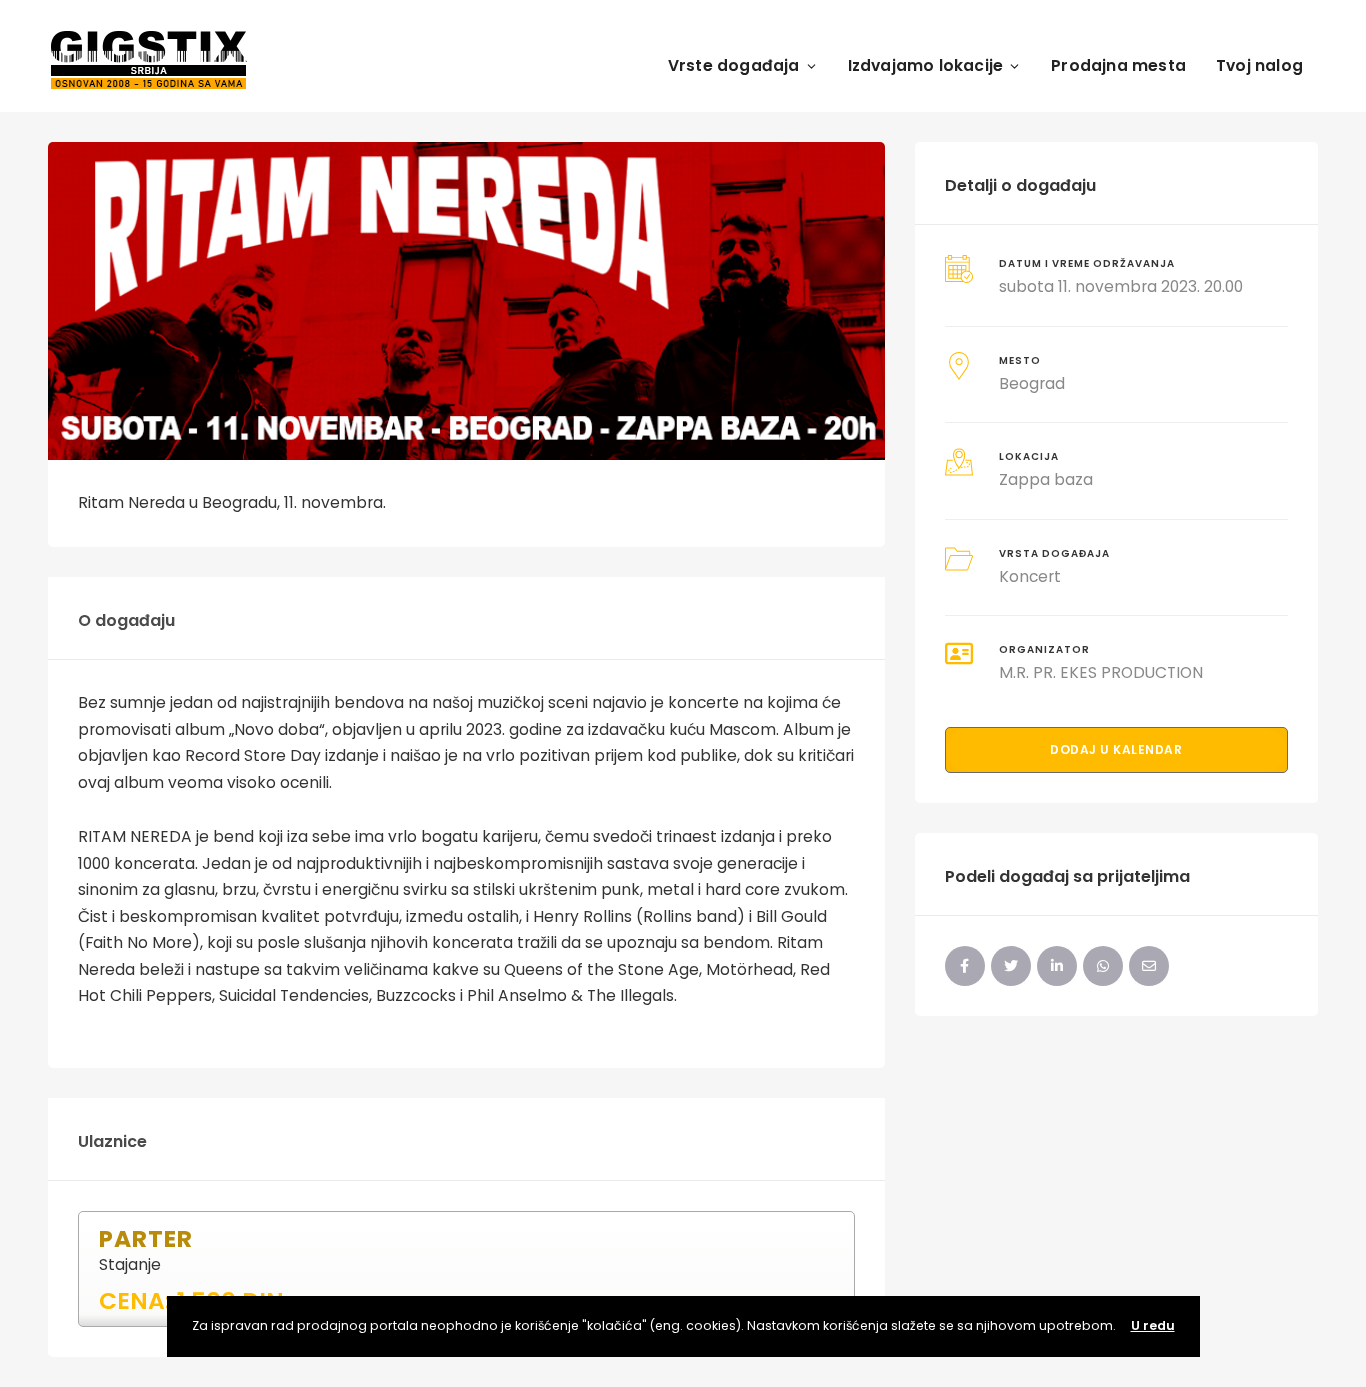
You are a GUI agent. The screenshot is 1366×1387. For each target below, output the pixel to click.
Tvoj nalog (1259, 65)
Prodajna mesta (1118, 65)
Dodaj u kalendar (1116, 749)
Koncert (1030, 576)
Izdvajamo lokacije (926, 65)
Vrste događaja (734, 65)
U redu (1153, 1325)
